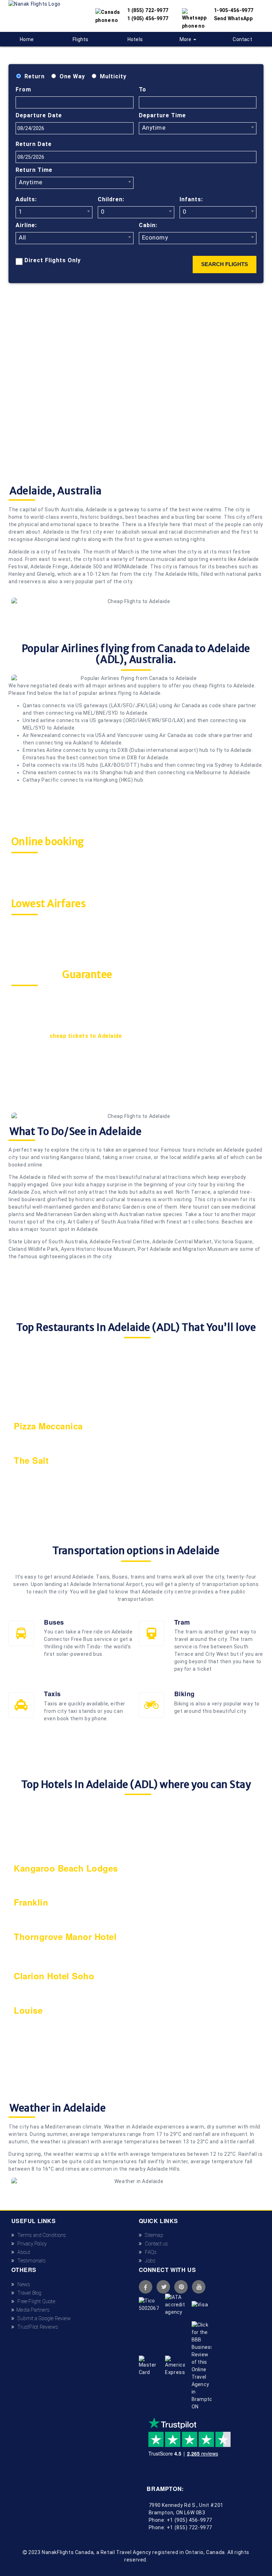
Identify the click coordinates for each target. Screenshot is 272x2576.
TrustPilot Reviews (36, 2327)
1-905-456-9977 (234, 10)
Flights (80, 39)
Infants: (191, 199)
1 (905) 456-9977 (148, 18)
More (186, 39)
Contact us (155, 2244)
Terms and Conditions (40, 2235)
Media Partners (32, 2310)
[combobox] (198, 128)
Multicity (113, 76)
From (23, 89)
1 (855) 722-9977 (148, 10)
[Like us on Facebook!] (146, 2287)
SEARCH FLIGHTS (225, 264)
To (143, 89)
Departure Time (162, 115)
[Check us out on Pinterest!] (181, 2287)
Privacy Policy (30, 2244)
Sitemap (152, 2235)
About (22, 2252)
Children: (111, 199)
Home (27, 39)
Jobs (149, 2261)
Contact (242, 39)
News (22, 2284)
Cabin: (148, 225)
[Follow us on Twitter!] (163, 2287)
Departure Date (39, 115)
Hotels (135, 39)
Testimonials (30, 2261)
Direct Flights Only (53, 260)
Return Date (34, 144)
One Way (72, 76)
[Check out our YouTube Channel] (199, 2287)
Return (35, 76)
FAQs (149, 2252)
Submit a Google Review (42, 2318)
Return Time (34, 170)
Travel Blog (28, 2293)
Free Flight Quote (35, 2301)
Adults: (26, 199)
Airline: (26, 225)
